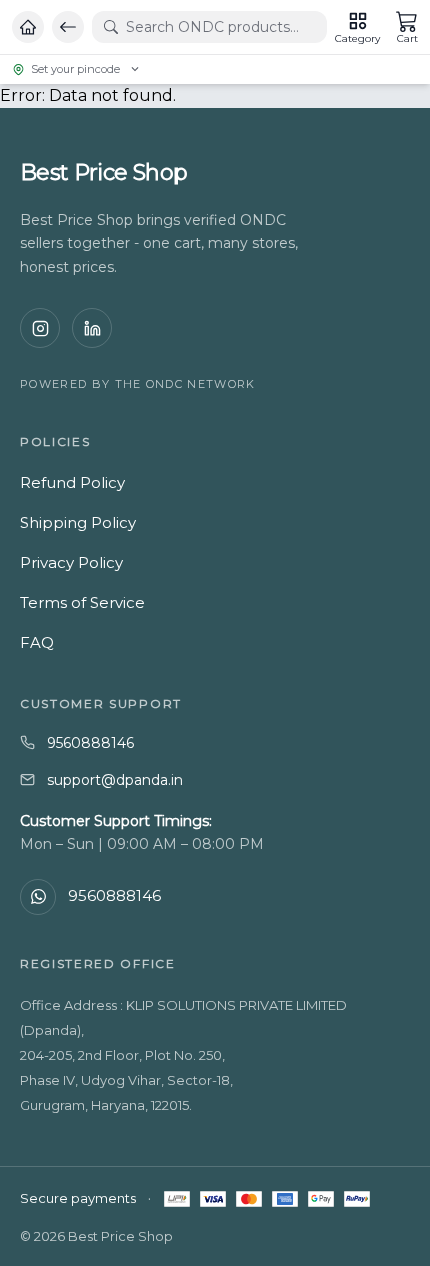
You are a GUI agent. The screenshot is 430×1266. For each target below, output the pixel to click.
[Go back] (68, 27)
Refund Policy (72, 482)
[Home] (28, 27)
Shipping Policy (78, 522)
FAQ (37, 642)
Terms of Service (82, 602)
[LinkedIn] (92, 328)
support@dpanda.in (115, 780)
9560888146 (90, 743)
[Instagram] (40, 328)
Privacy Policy (71, 562)
